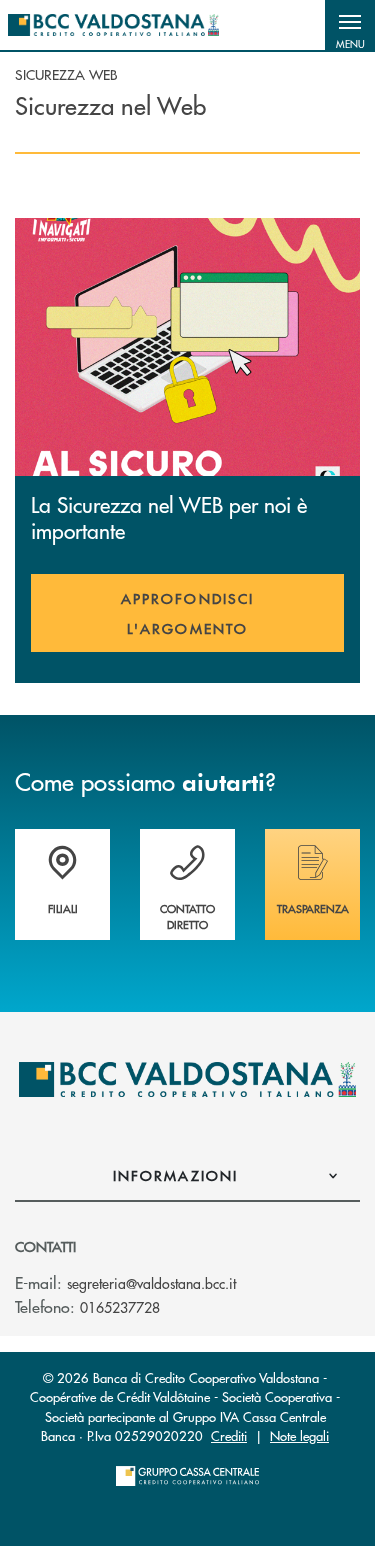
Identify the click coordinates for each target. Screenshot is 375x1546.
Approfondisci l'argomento (187, 613)
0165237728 (120, 1307)
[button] (350, 25)
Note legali (299, 1435)
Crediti (229, 1435)
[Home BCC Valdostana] (113, 25)
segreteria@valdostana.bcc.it (151, 1283)
